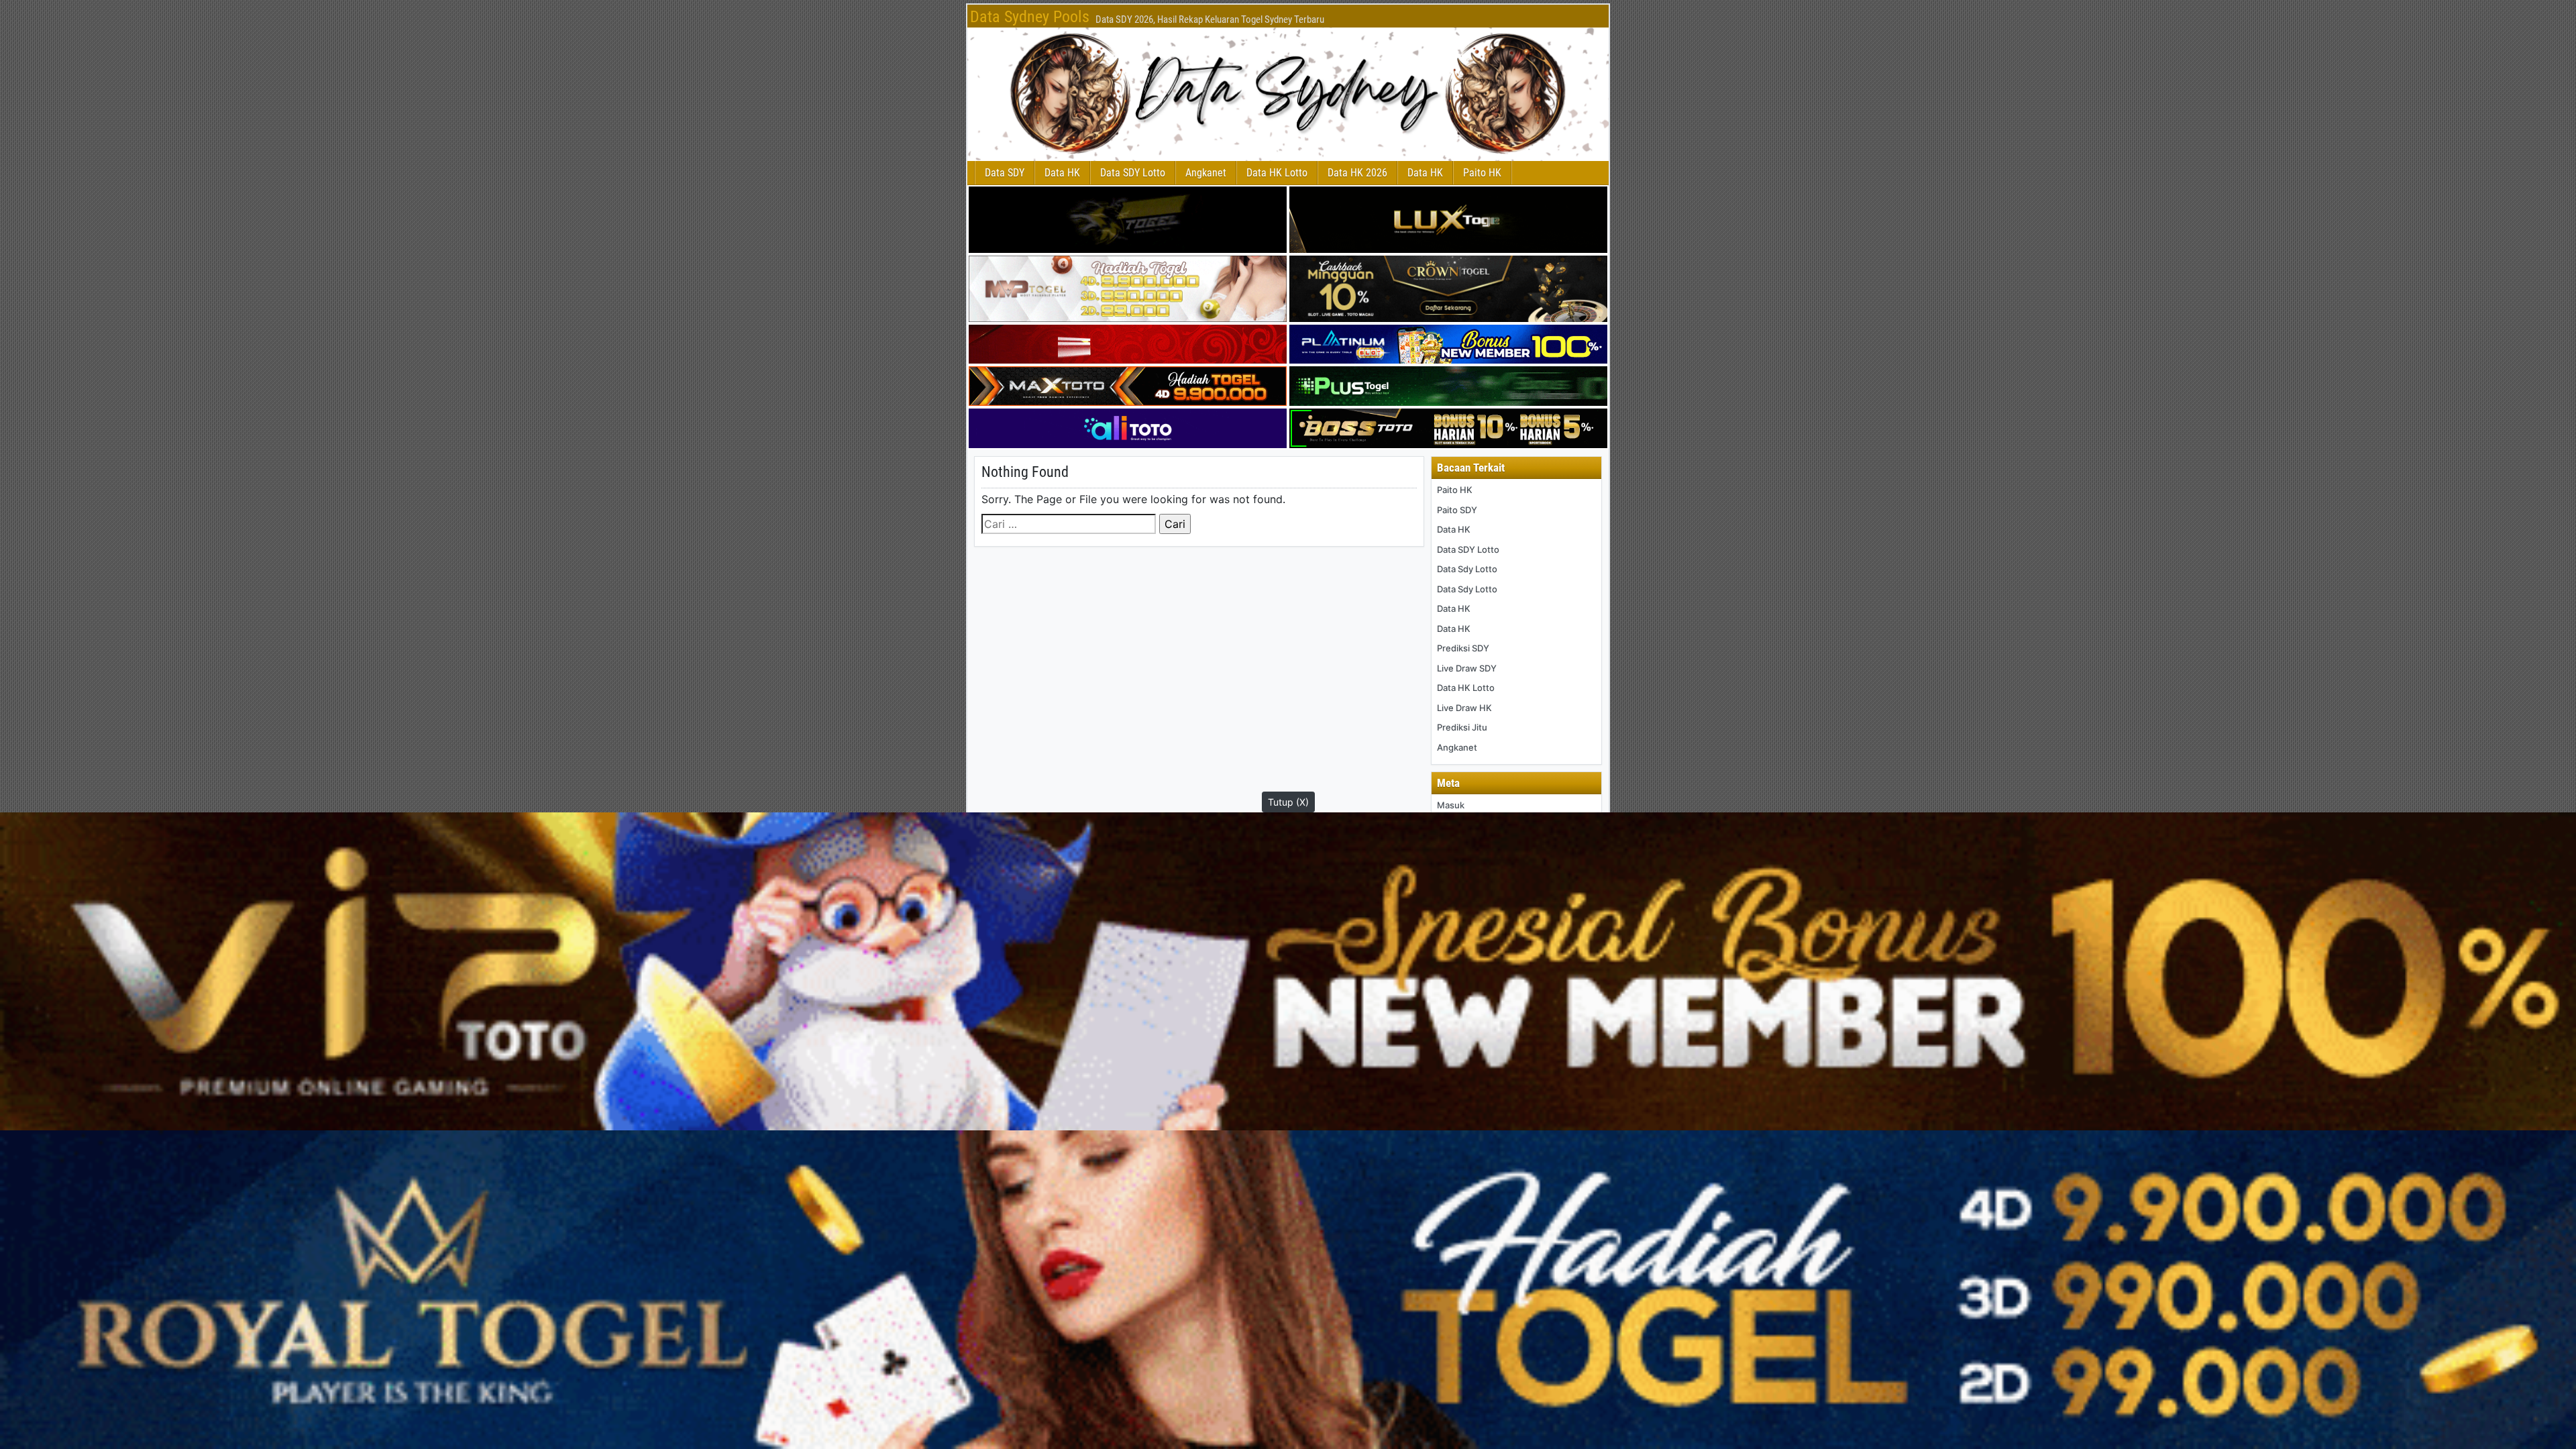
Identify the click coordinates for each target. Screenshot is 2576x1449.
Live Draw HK (1464, 708)
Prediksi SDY (1463, 648)
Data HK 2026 (1357, 173)
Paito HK (1482, 173)
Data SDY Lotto (1133, 173)
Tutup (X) (1288, 802)
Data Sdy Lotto (1467, 569)
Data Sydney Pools (1030, 17)
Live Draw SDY (1467, 668)
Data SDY (1005, 173)
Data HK (1062, 173)
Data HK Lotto (1277, 173)
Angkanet (1206, 173)
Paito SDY (1457, 510)
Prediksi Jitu (1462, 727)
